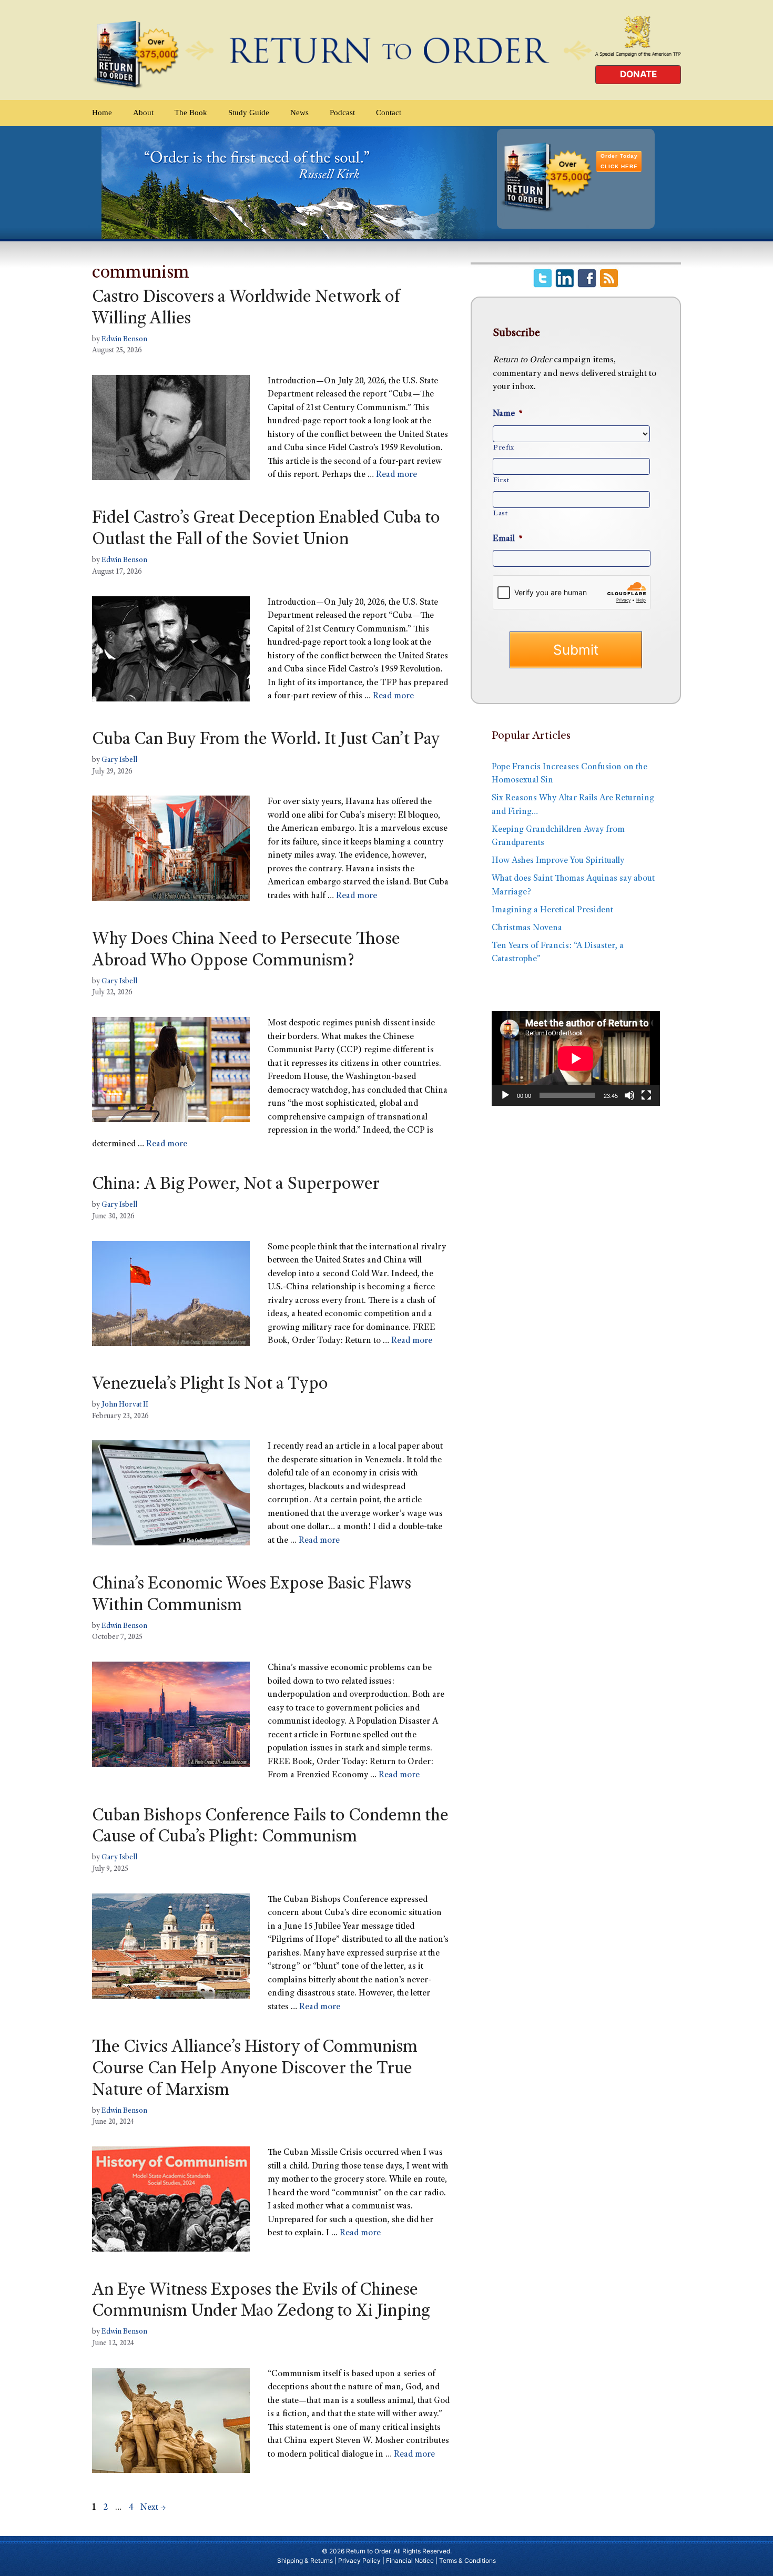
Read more (396, 475)
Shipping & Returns (305, 2560)
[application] (576, 1058)
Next (153, 2508)
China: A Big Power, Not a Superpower (236, 1185)
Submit (576, 650)
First (501, 481)
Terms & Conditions (467, 2560)
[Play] (505, 1095)
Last (501, 514)
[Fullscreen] (646, 1095)
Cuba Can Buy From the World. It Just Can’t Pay (266, 740)
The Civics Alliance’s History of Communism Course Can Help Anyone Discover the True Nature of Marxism (255, 2070)
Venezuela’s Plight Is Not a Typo (210, 1385)
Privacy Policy (359, 2560)
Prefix (504, 448)
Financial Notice (410, 2560)
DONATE (638, 74)
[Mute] (629, 1095)
